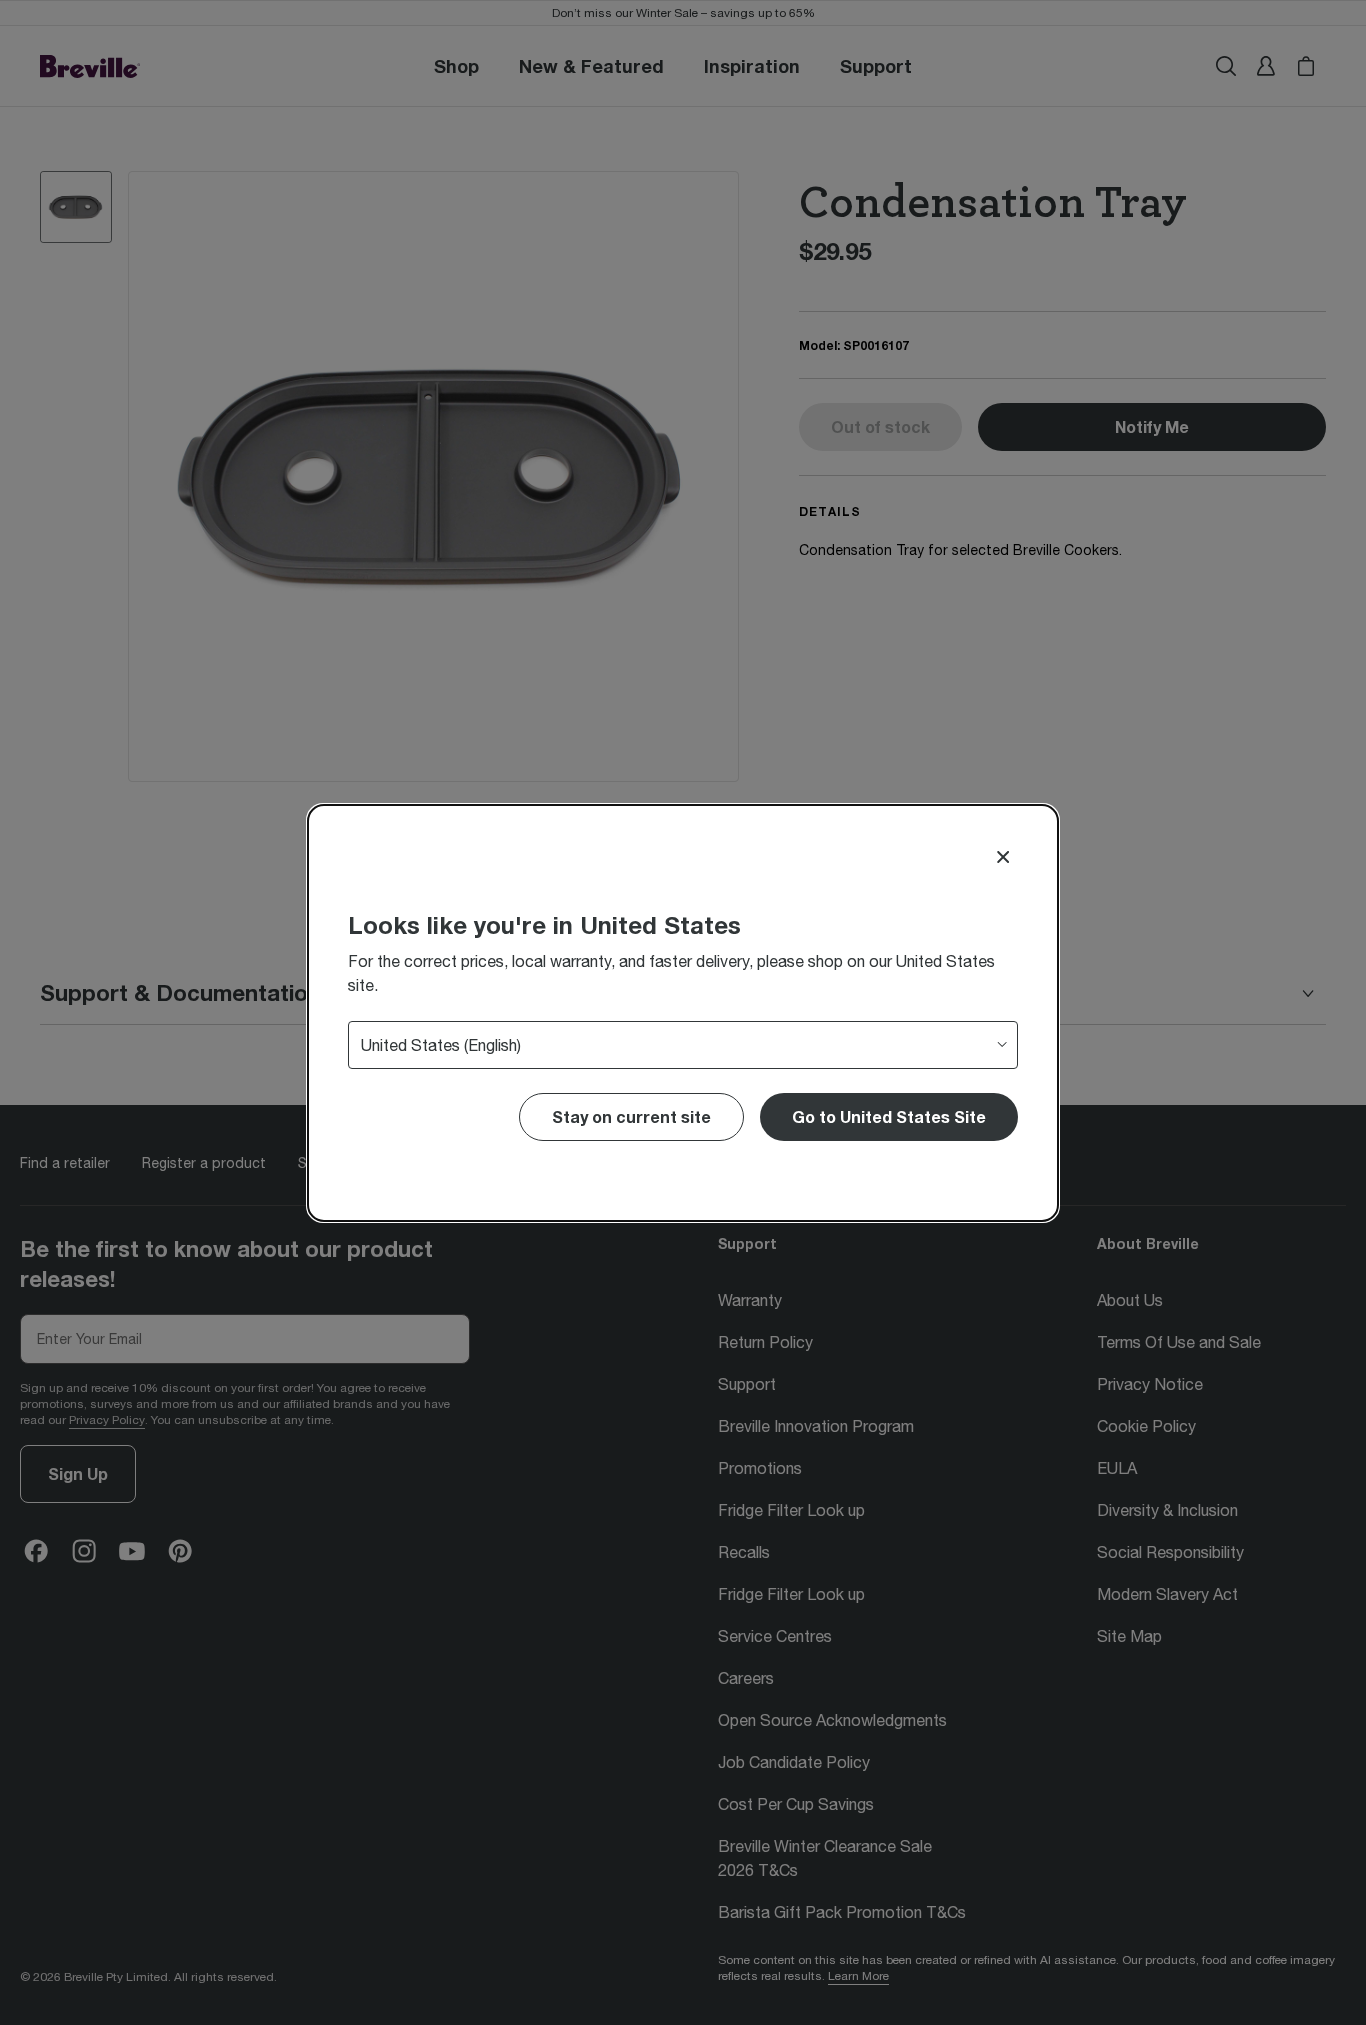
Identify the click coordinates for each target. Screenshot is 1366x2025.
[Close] (1003, 857)
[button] (889, 1117)
